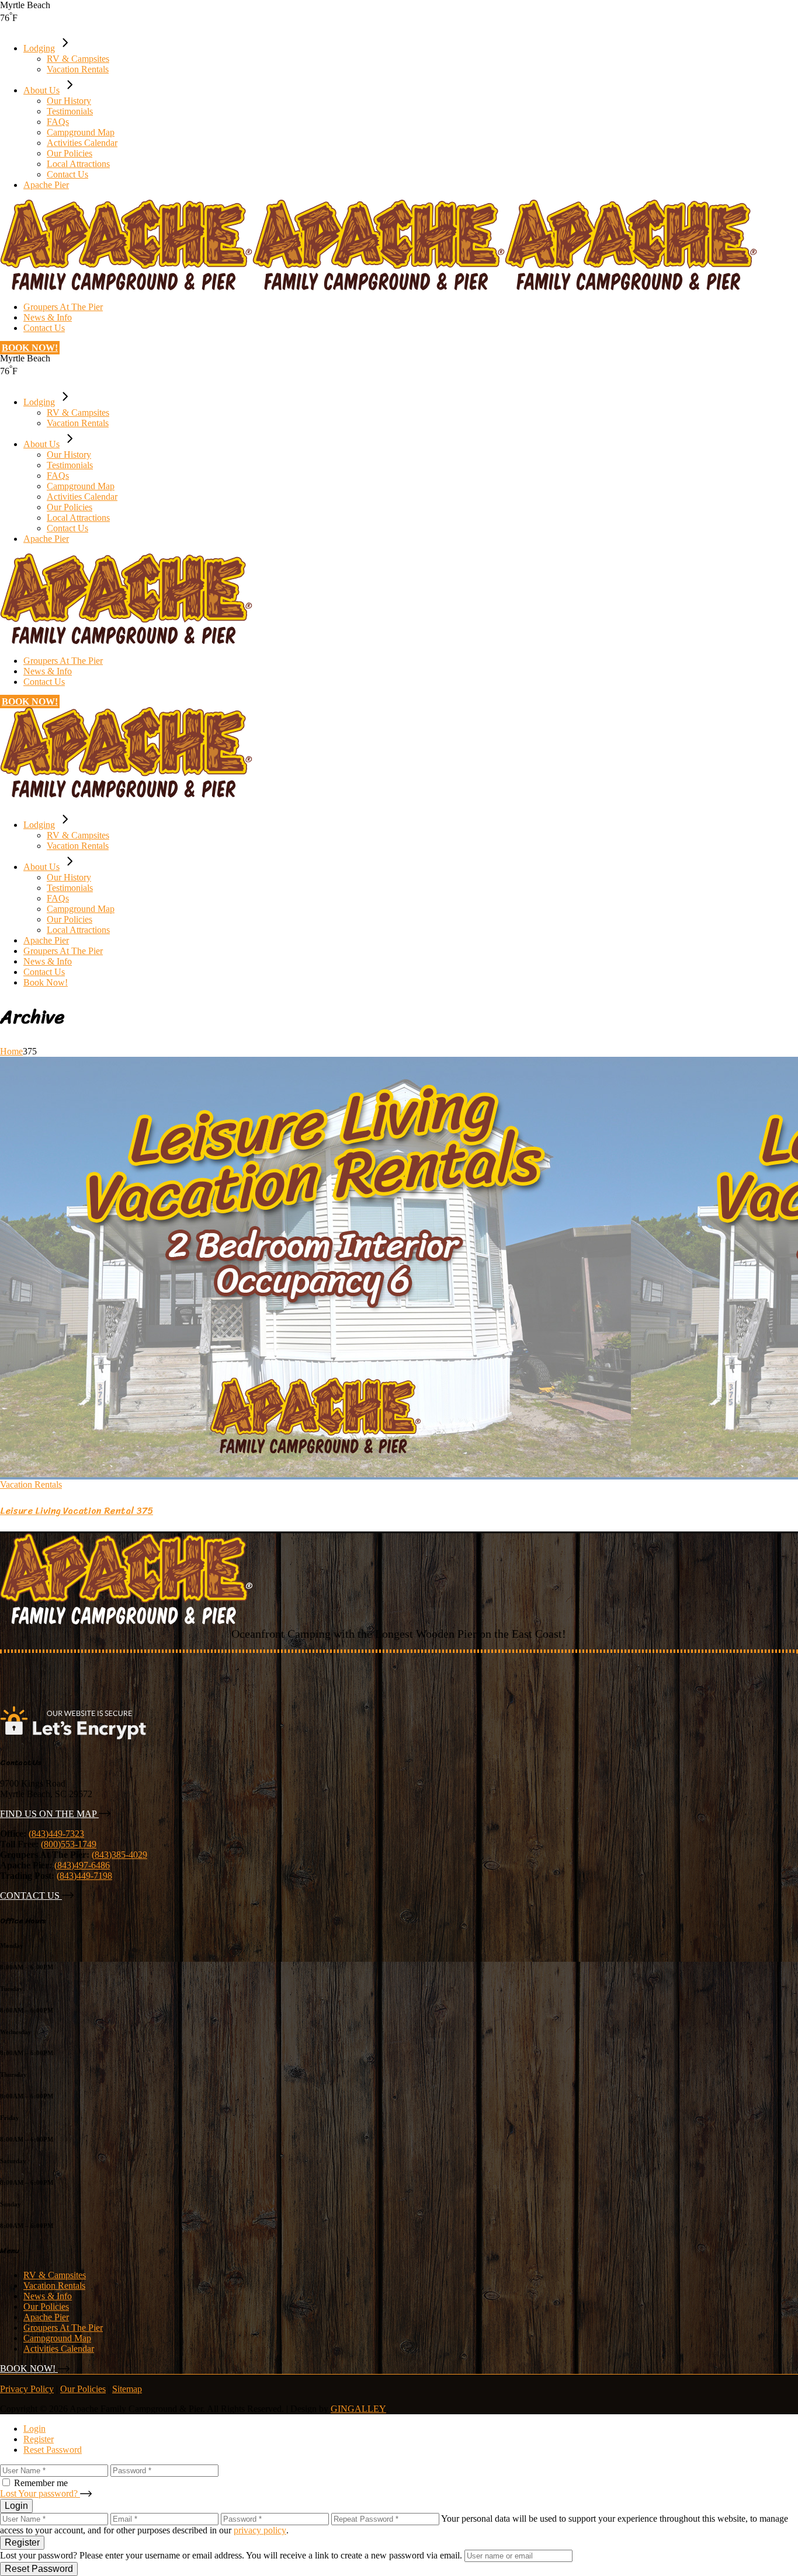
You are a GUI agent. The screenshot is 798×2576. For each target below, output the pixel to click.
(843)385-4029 (119, 1855)
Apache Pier (46, 2317)
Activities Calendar (59, 2349)
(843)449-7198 (84, 1876)
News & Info (48, 2296)
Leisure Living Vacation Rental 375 (77, 1511)
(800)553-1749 (69, 1844)
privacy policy (260, 2530)
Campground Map (57, 2338)
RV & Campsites (55, 2275)
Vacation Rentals (31, 1484)
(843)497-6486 (82, 1865)
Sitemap (127, 2389)
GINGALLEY (358, 2409)
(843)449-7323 (56, 1834)
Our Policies (46, 2307)
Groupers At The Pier (63, 2328)
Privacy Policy (27, 2389)
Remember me (41, 2483)
